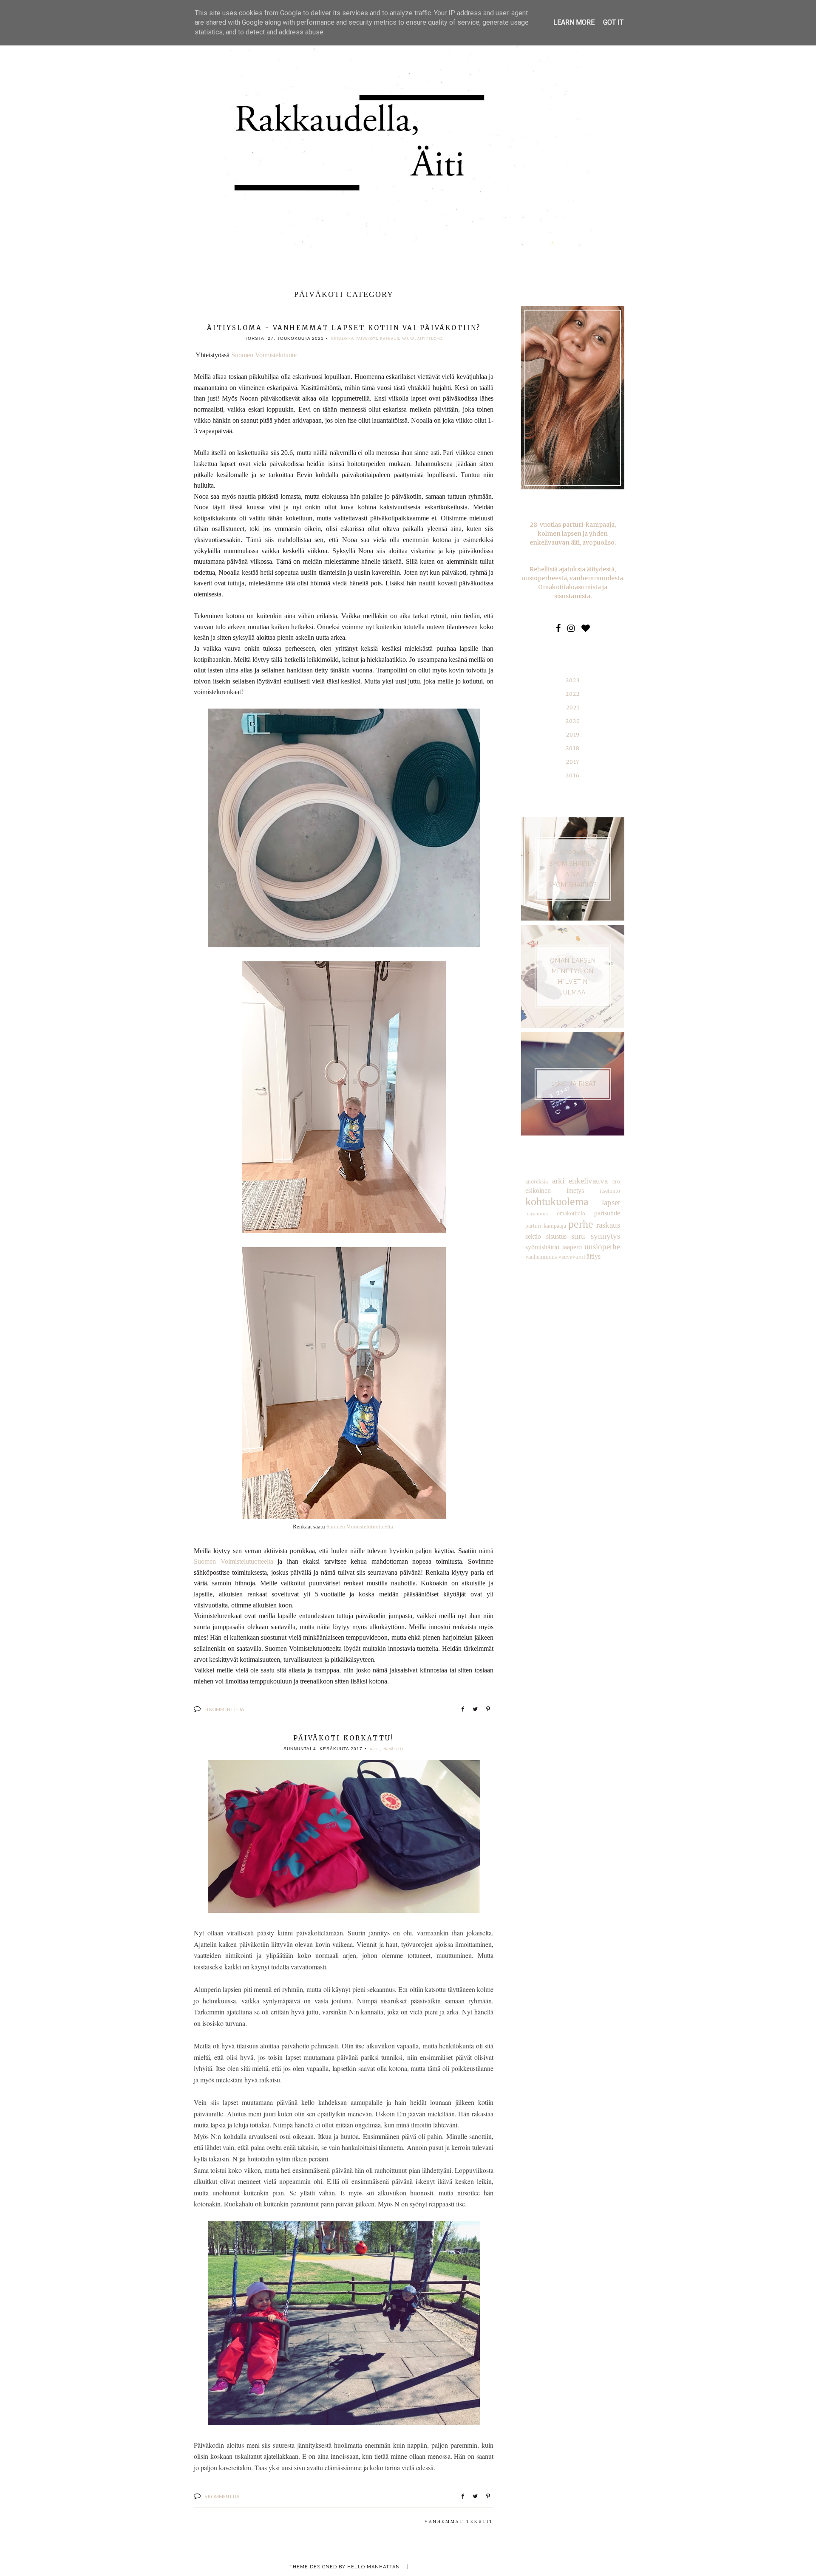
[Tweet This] (475, 1710)
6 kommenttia (222, 2496)
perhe (581, 1224)
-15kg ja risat (573, 1084)
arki (375, 1749)
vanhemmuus (541, 1257)
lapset (611, 1202)
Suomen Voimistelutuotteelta (234, 1561)
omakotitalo (571, 1213)
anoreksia (537, 1181)
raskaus (390, 339)
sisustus (556, 1236)
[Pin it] (488, 1710)
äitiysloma (430, 339)
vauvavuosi (572, 1257)
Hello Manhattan (374, 2567)
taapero (572, 1247)
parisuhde (607, 1213)
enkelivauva (588, 1181)
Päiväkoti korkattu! (344, 1738)
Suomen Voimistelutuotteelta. (360, 1527)
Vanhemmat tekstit (459, 2521)
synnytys (605, 1236)
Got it (613, 22)
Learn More (574, 22)
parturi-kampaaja (546, 1226)
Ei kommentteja (224, 1709)
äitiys (594, 1256)
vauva (408, 339)
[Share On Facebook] (463, 1710)
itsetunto (610, 1191)
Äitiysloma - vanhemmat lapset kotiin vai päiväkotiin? (344, 328)
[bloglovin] (586, 628)
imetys (575, 1191)
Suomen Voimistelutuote (264, 355)
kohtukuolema (557, 1202)
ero (616, 1181)
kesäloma (342, 339)
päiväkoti (367, 339)
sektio (533, 1236)
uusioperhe (602, 1247)
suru (578, 1236)
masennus (537, 1214)
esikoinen (538, 1191)
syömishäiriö (542, 1247)
